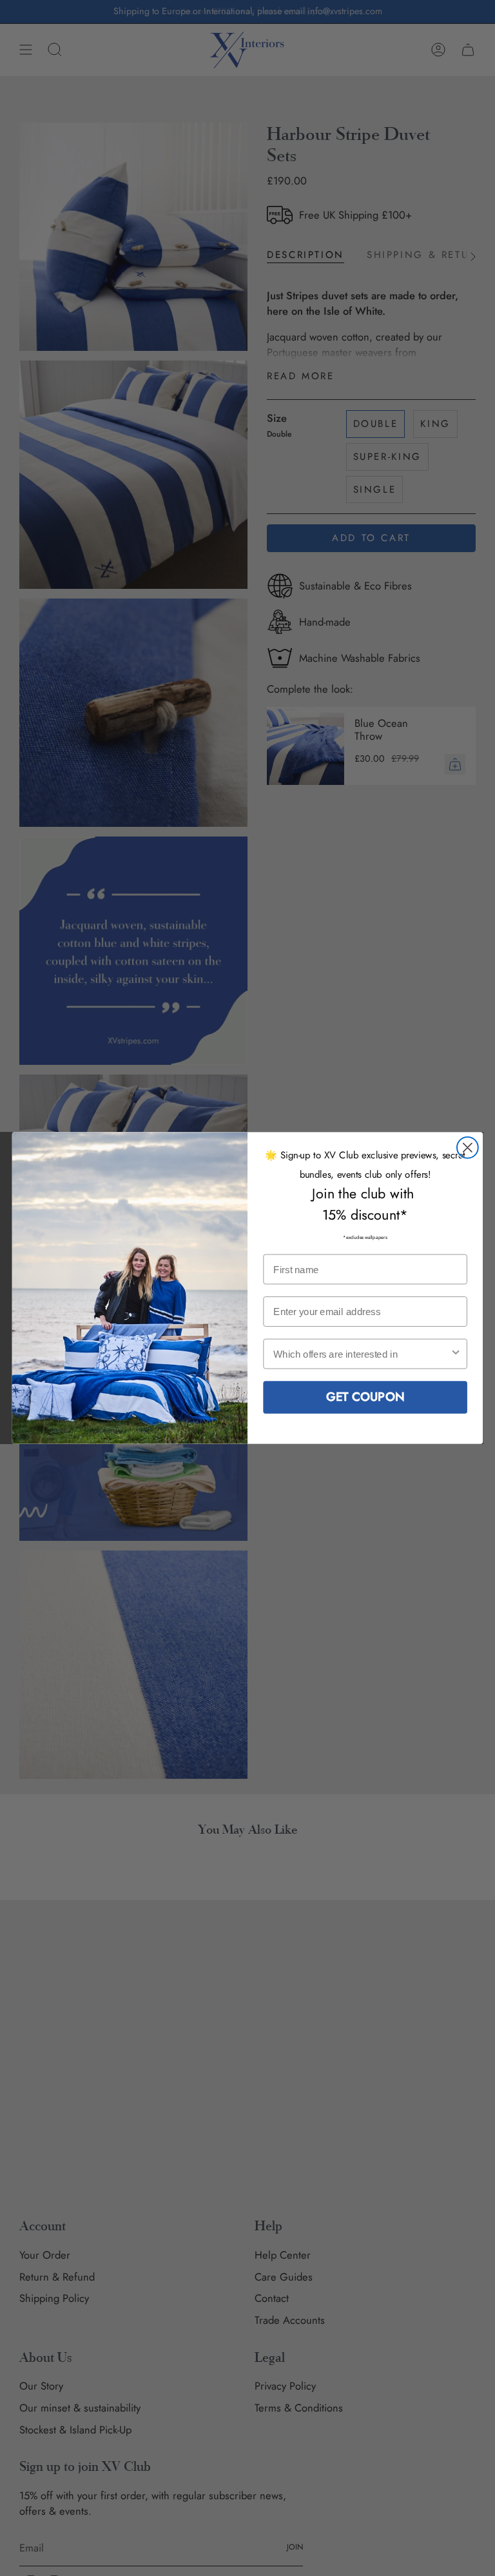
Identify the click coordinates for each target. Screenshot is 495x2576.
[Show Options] (456, 1354)
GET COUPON (365, 1397)
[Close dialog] (468, 1148)
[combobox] (361, 1354)
